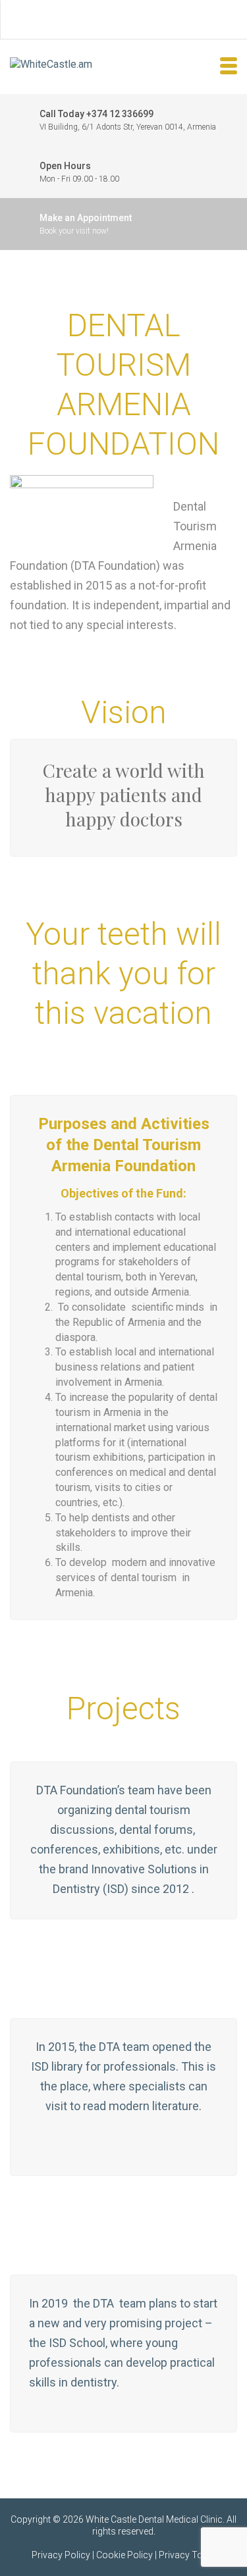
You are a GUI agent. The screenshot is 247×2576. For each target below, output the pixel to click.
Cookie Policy (124, 2555)
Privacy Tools (187, 2555)
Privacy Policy (61, 2555)
